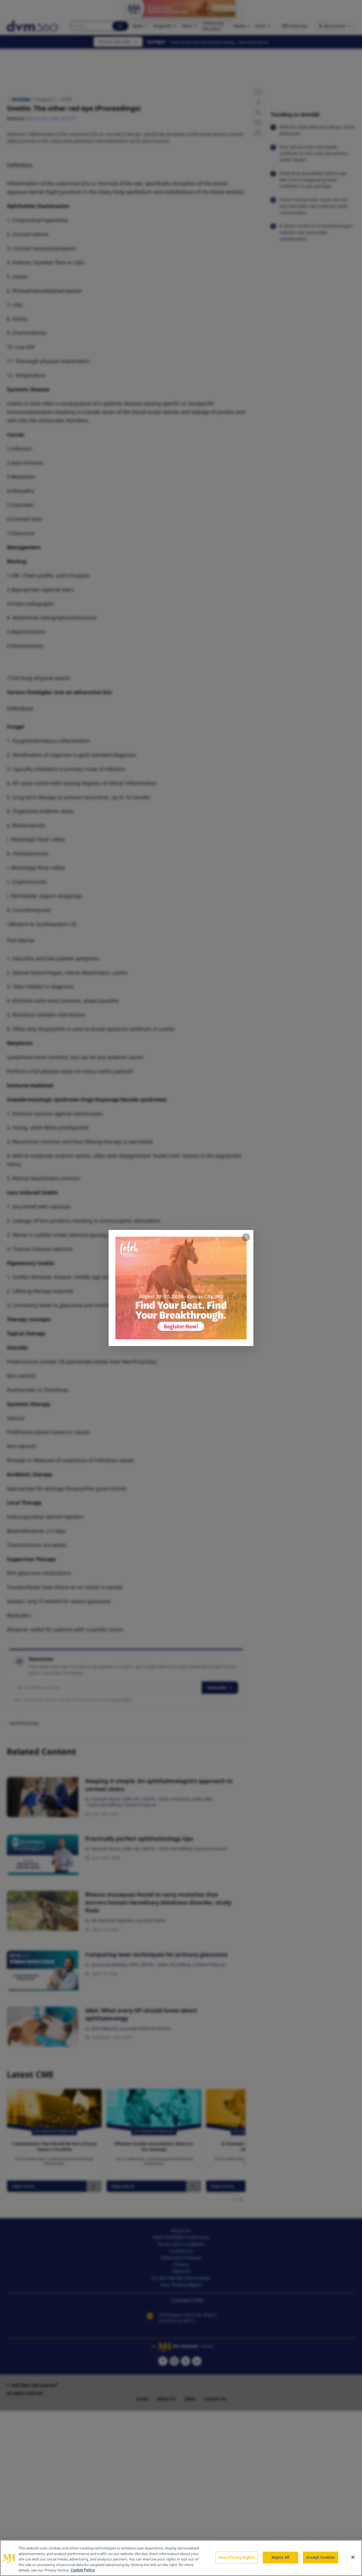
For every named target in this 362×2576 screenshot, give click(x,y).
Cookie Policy (83, 2570)
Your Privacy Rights (237, 2557)
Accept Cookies (320, 2557)
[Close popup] (246, 1237)
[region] (181, 2558)
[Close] (353, 2557)
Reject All (280, 2557)
